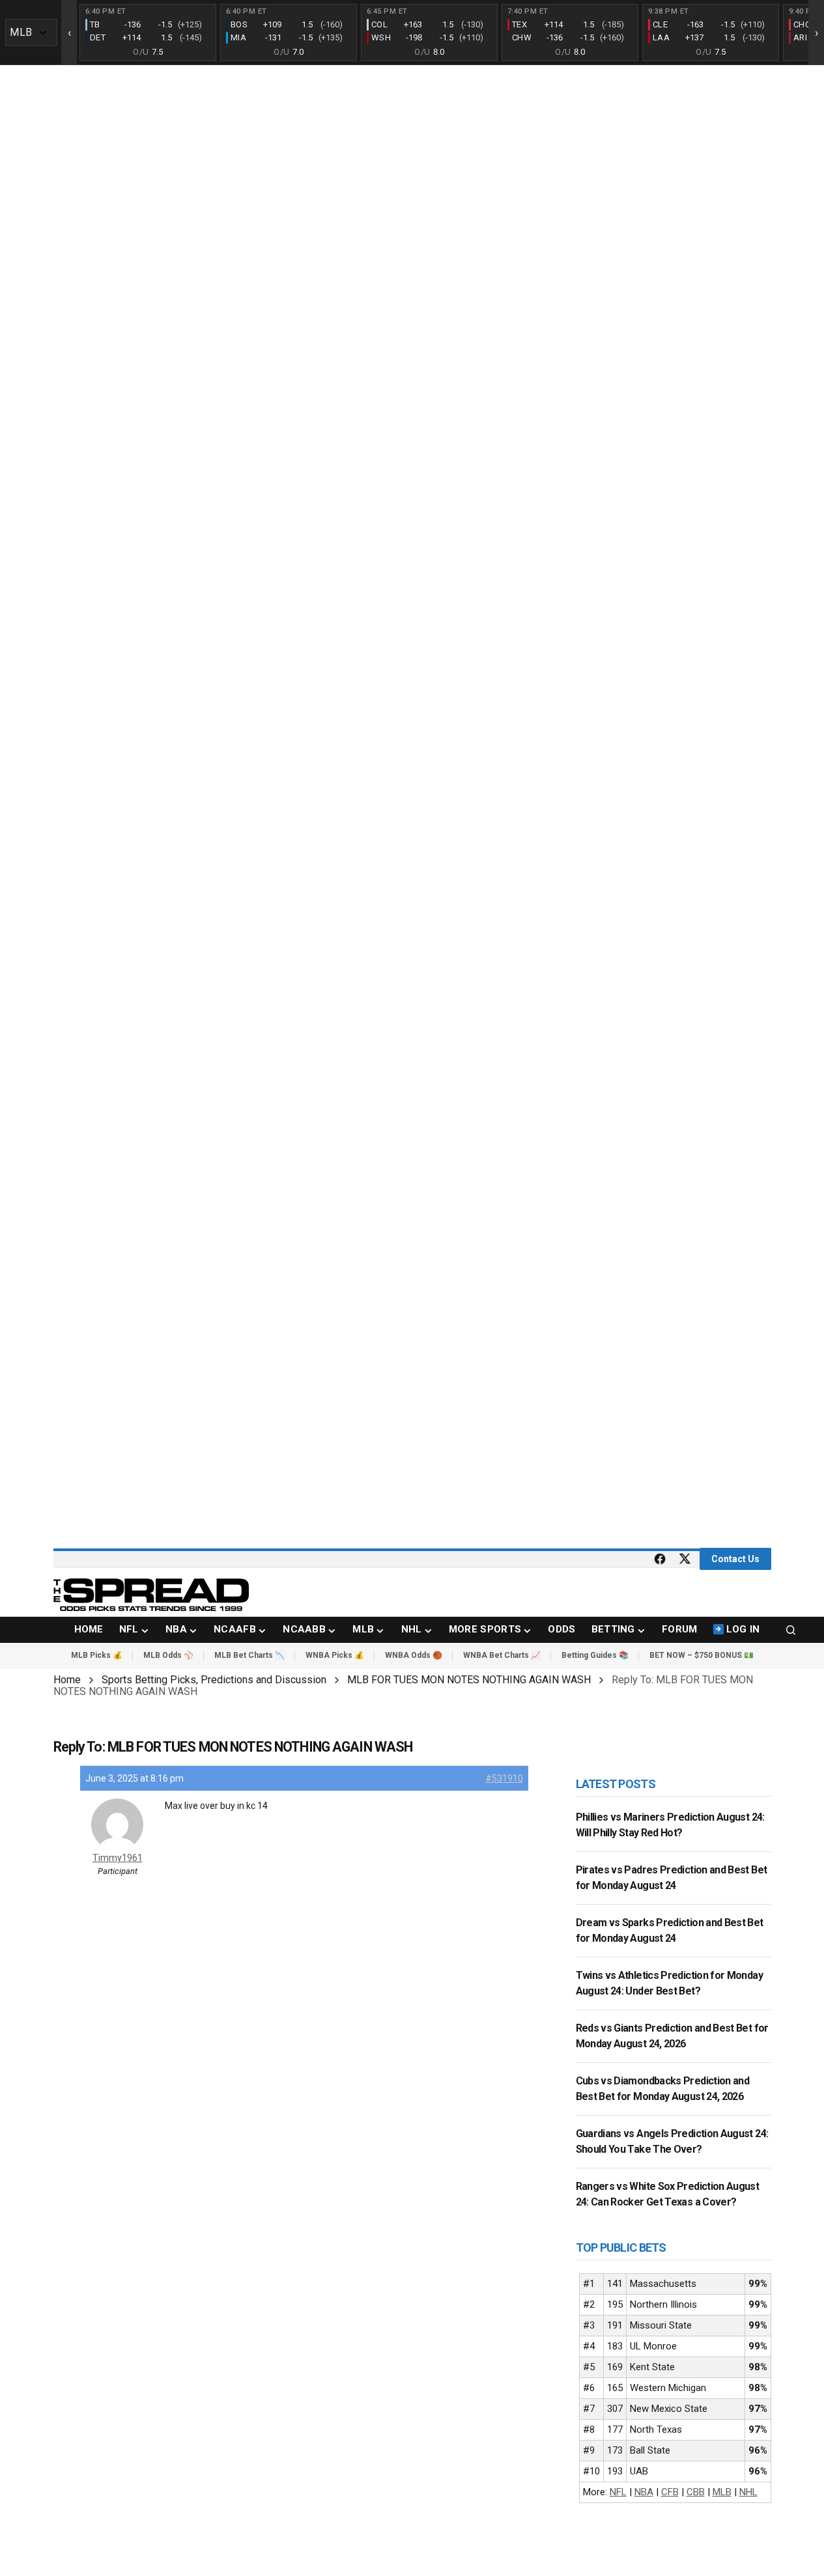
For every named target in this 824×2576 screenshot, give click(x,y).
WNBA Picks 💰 (335, 1655)
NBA (644, 2492)
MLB (722, 2492)
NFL (618, 2492)
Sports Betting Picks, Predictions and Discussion (214, 1680)
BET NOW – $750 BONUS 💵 (702, 1655)
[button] (791, 1630)
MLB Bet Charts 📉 (249, 1655)
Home (67, 1680)
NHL (748, 2492)
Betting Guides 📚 (595, 1655)
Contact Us (735, 1559)
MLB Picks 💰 (97, 1655)
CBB (696, 2492)
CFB (670, 2492)
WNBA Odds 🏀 (414, 1655)
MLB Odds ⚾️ (168, 1655)
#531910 (504, 1778)
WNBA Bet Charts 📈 (502, 1655)
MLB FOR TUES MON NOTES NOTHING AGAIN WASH (469, 1680)
